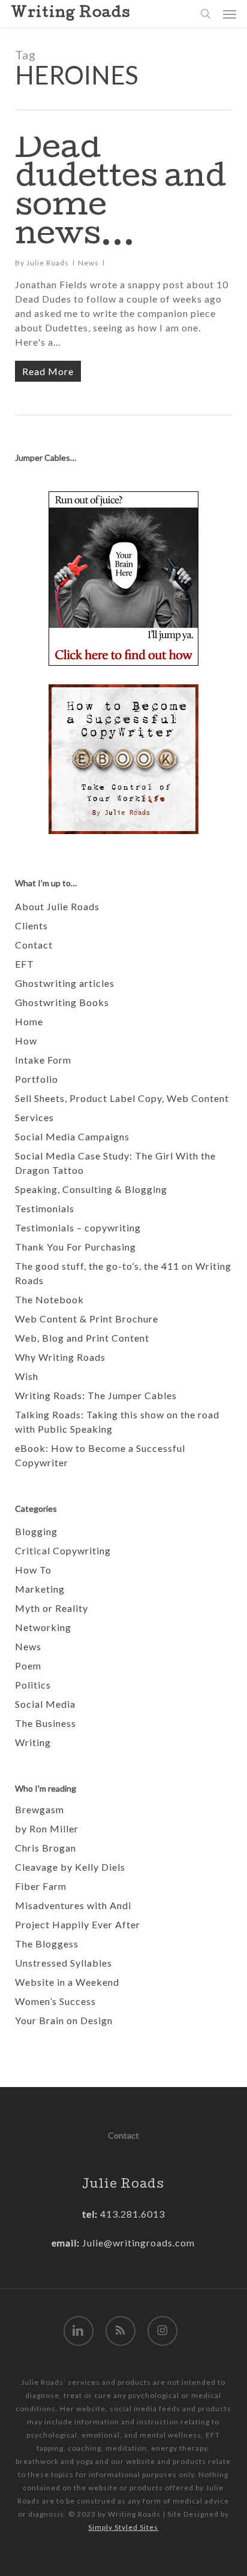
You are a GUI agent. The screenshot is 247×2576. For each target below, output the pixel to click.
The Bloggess (47, 1944)
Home (29, 1021)
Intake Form (43, 1060)
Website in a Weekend (67, 1982)
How (26, 1041)
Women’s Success (55, 2001)
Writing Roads (70, 14)
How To (33, 1570)
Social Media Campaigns (72, 1136)
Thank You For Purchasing (76, 1247)
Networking (43, 1627)
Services (34, 1117)
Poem (28, 1666)
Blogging (36, 1531)
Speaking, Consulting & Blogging (91, 1189)
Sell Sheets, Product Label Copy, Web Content (122, 1098)
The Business (46, 1723)
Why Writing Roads (60, 1357)
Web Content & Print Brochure (87, 1319)
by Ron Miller (47, 1828)
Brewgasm (40, 1809)
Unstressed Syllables (64, 1963)
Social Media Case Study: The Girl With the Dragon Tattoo (115, 1163)
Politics (33, 1685)
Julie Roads (48, 263)
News (88, 263)
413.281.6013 (131, 2214)
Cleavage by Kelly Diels (70, 1867)
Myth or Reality (52, 1608)
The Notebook (49, 1299)
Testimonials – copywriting (78, 1227)
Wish (27, 1376)
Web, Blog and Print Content (82, 1338)
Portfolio (37, 1079)
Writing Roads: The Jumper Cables (96, 1395)
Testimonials (45, 1208)
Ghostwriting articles (65, 983)
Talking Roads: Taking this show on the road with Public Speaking (117, 1422)
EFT (25, 964)
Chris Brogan (46, 1848)
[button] (230, 14)
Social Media (45, 1704)
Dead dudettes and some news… (121, 194)
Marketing (40, 1589)
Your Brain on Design (64, 2020)
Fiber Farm (41, 1886)
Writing (33, 1742)
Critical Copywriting (63, 1550)
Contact (34, 945)
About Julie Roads (57, 906)
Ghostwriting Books (62, 1002)
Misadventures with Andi (73, 1905)
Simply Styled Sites (123, 2527)
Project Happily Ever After (78, 1924)
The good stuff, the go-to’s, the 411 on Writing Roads (123, 1273)
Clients (31, 925)
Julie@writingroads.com (138, 2243)
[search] (206, 14)
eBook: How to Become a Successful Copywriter (100, 1455)
